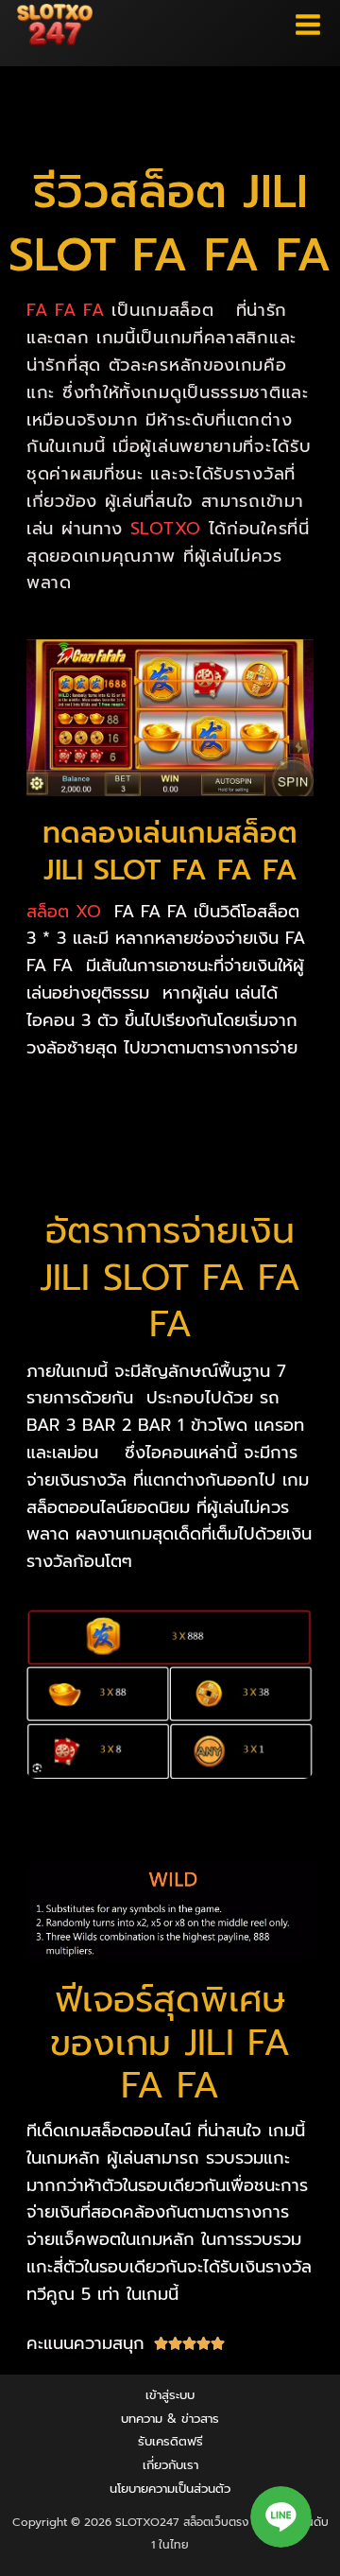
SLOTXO (166, 529)
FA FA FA (66, 310)
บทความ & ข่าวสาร (170, 2419)
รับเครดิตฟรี (170, 2441)
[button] (281, 2517)
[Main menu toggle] (308, 25)
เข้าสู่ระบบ (170, 2395)
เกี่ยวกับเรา (170, 2465)
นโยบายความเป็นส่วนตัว (170, 2489)
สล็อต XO (64, 912)
